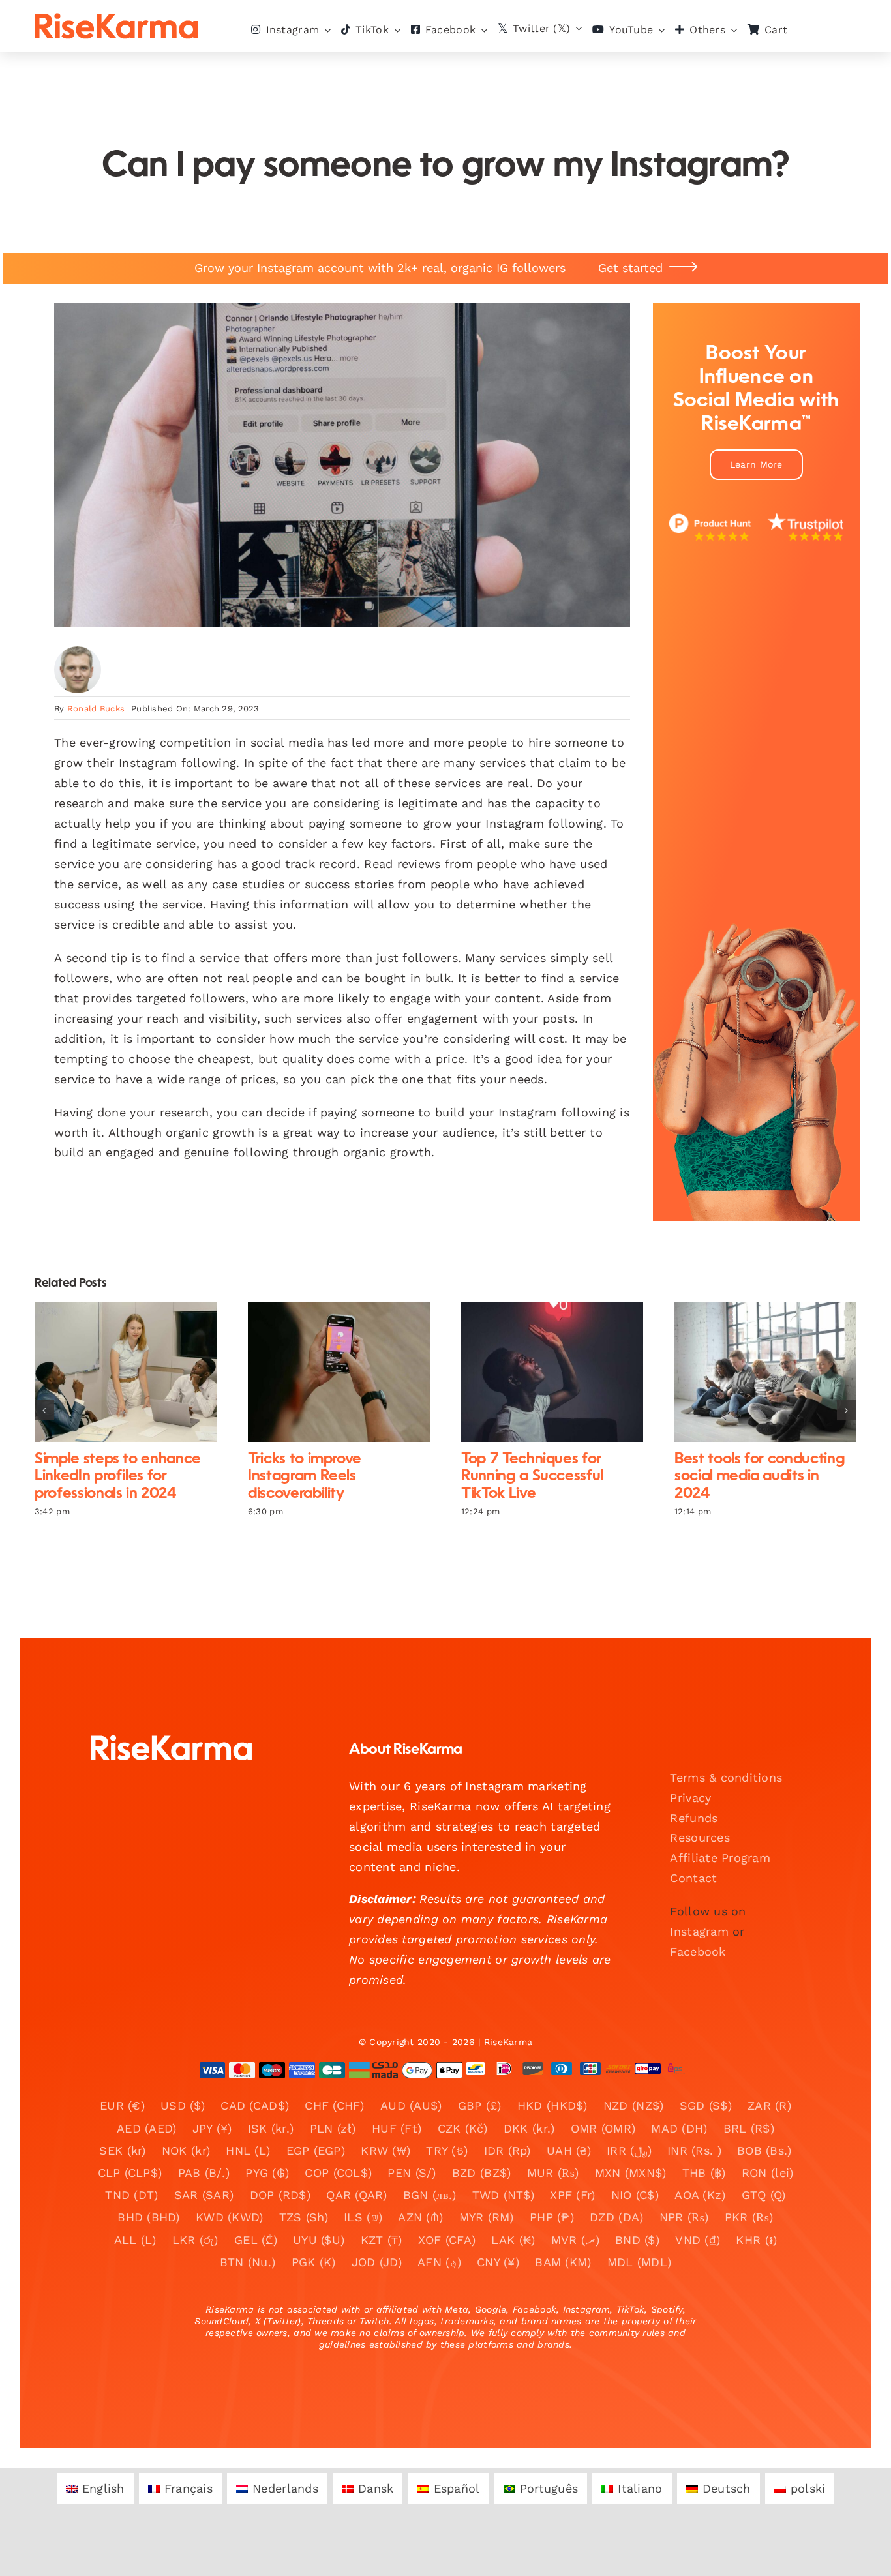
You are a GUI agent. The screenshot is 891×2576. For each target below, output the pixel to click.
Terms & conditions (726, 1777)
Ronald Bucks (96, 709)
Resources (700, 1837)
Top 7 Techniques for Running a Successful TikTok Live (541, 1372)
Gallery (137, 1372)
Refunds (694, 1818)
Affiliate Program (720, 1858)
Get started (630, 268)
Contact (693, 1878)
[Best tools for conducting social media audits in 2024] (765, 1372)
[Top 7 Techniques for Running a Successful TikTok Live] (552, 1372)
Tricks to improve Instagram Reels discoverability (328, 1372)
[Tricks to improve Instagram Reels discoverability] (339, 1372)
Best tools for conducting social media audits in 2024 (754, 1372)
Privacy (690, 1798)
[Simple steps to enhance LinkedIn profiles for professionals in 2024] (126, 1372)
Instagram (699, 1931)
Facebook (698, 1952)
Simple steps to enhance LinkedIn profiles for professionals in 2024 (114, 1372)
